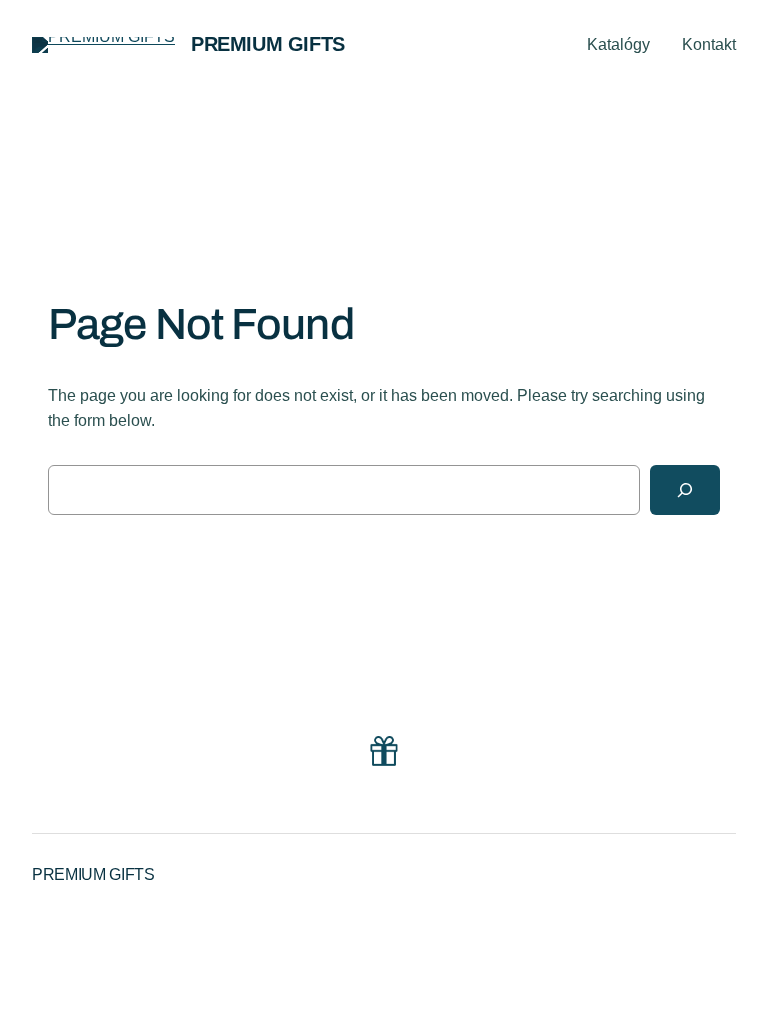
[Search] (685, 489)
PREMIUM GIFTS (268, 44)
